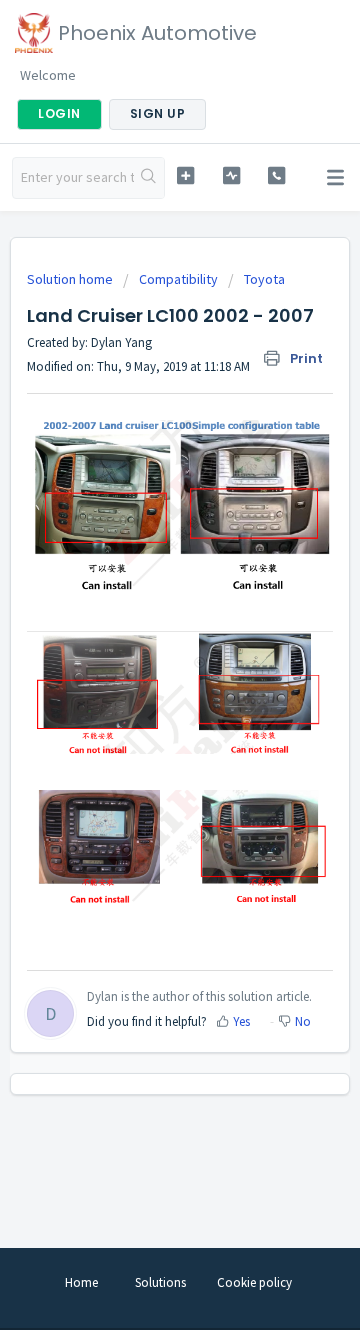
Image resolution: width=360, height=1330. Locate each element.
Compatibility (178, 279)
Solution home (71, 279)
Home (81, 1282)
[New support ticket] (185, 175)
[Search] (149, 178)
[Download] (143, 657)
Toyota (264, 279)
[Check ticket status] (231, 175)
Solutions (160, 1282)
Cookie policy (254, 1282)
